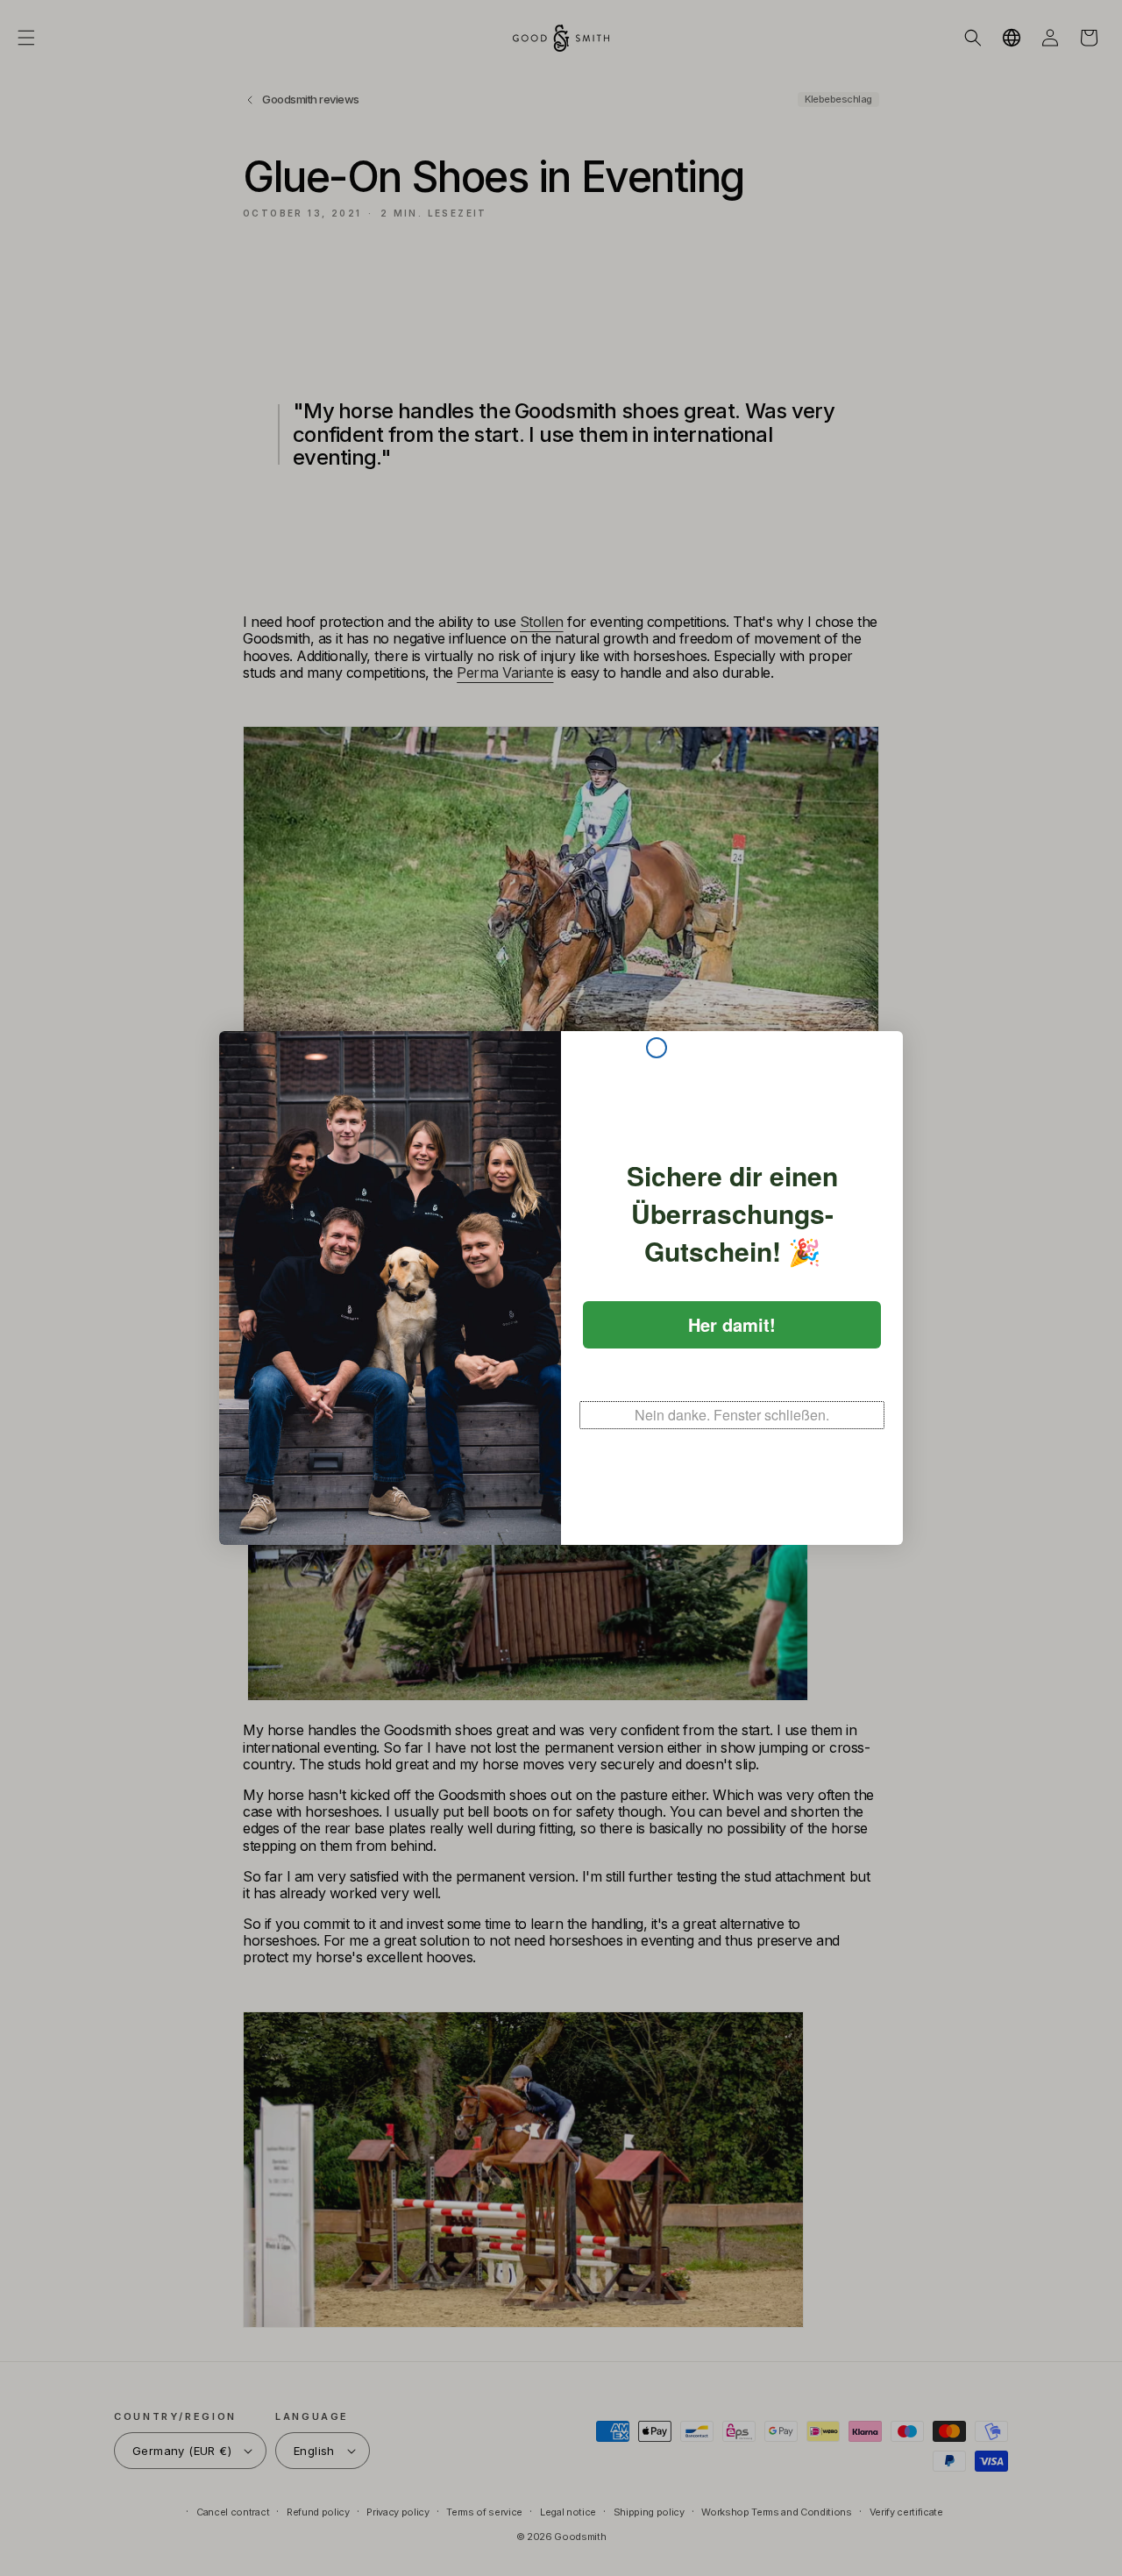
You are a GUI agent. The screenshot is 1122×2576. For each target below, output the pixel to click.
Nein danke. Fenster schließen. (732, 1415)
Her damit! (732, 1324)
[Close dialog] (657, 1048)
